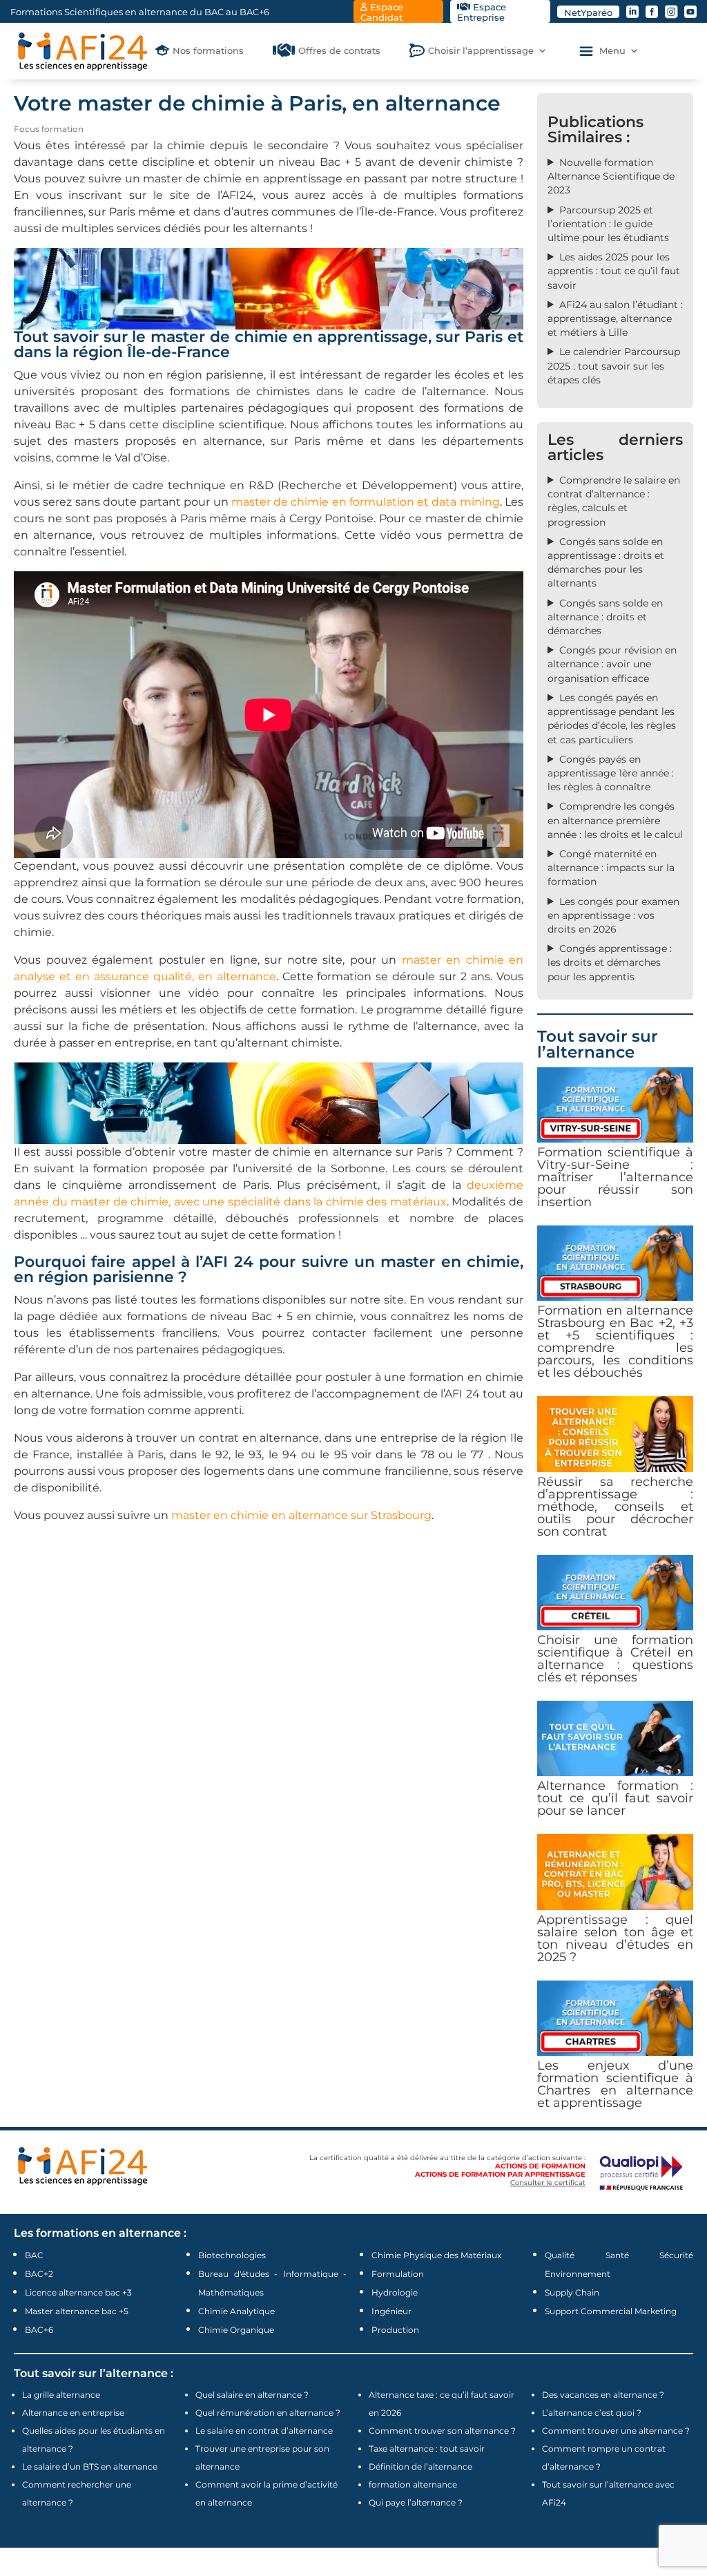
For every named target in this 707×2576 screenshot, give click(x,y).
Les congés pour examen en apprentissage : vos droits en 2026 (613, 915)
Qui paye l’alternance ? (416, 2502)
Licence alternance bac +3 (78, 2292)
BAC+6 (39, 2330)
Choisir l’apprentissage (481, 51)
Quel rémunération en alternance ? (268, 2413)
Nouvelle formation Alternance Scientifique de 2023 (611, 176)
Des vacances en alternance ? (603, 2395)
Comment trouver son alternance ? (442, 2431)
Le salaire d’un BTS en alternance (90, 2467)
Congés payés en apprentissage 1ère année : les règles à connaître (611, 773)
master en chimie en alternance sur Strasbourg (301, 1515)
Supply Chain (572, 2292)
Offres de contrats (339, 51)
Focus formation (49, 129)
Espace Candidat (382, 12)
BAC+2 (39, 2274)
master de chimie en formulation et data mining (366, 502)
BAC (34, 2255)
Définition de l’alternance (420, 2467)
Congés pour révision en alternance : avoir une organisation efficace (612, 664)
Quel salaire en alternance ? (252, 2395)
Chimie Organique (236, 2330)
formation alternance (413, 2484)
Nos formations (208, 51)
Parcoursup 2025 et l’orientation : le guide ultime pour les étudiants (608, 224)
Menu (612, 51)
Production (395, 2330)
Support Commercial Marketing (611, 2311)
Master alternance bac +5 (77, 2311)
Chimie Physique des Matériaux (436, 2255)
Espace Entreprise (482, 12)
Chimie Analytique (236, 2311)
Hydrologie (395, 2292)
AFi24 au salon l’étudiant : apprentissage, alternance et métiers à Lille (615, 318)
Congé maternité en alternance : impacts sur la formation (611, 868)
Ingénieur (391, 2311)
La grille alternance (61, 2395)
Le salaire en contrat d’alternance (264, 2431)
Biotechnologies (232, 2255)
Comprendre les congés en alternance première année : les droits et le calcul (615, 820)
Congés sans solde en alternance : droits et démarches (605, 617)
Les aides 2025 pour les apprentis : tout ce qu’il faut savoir (614, 271)
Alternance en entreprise (73, 2413)
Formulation (398, 2274)
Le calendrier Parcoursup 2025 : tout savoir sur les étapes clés (614, 365)
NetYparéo (588, 12)
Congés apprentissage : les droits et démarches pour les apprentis (610, 962)
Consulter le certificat (548, 2183)
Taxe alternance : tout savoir (427, 2449)
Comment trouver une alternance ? (616, 2431)
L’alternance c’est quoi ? (592, 2413)
